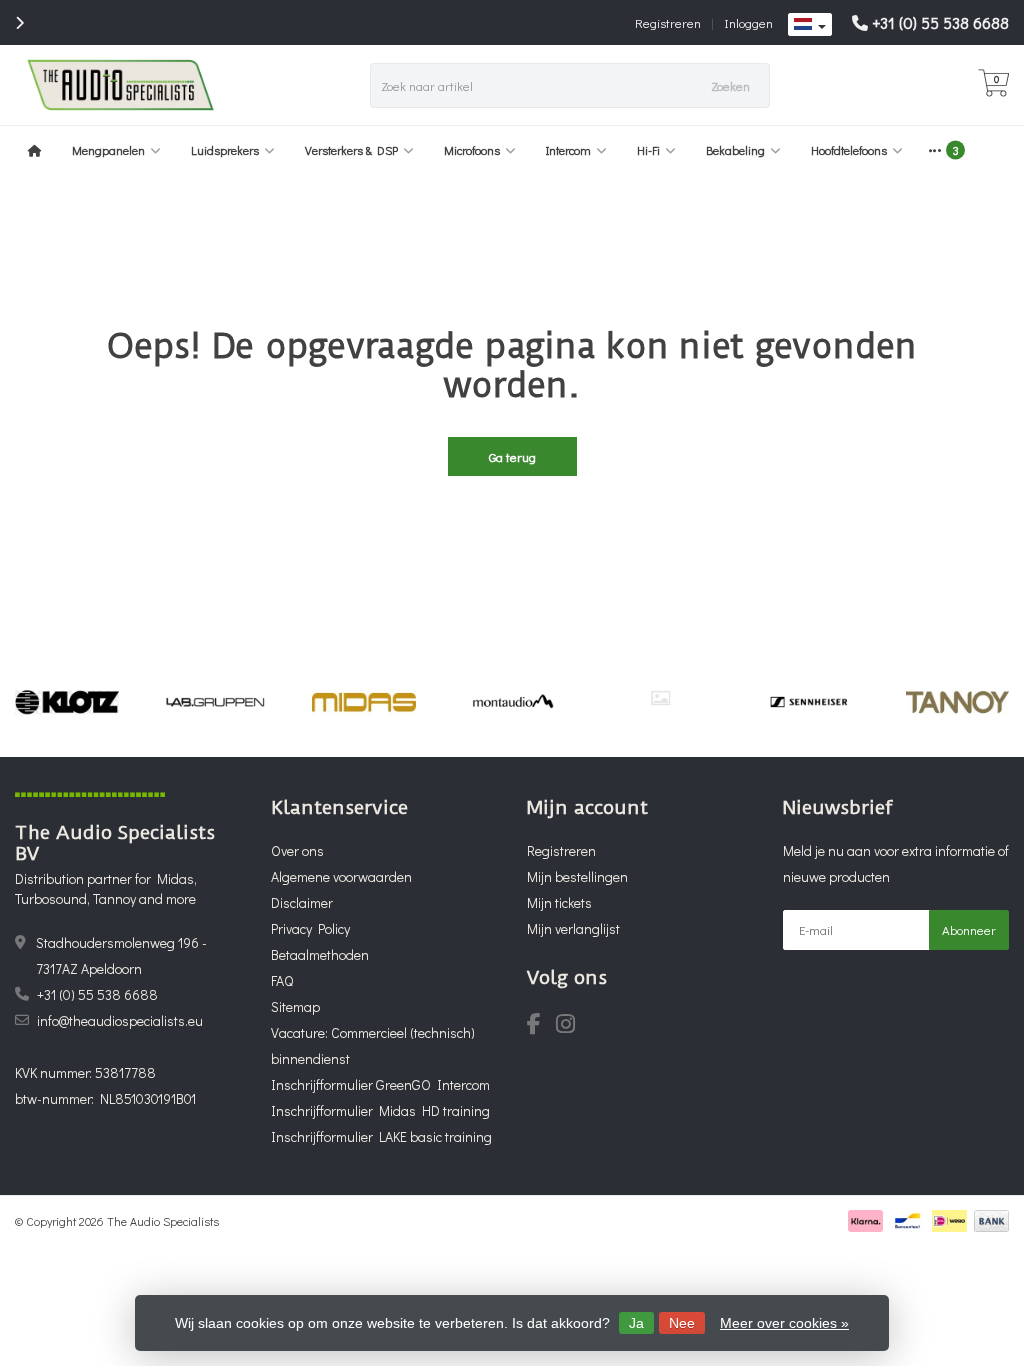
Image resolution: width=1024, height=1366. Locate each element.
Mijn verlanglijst (573, 928)
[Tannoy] (957, 702)
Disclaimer (302, 902)
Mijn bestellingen (577, 876)
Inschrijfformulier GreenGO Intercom (380, 1084)
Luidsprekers (225, 150)
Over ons (297, 850)
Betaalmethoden (320, 954)
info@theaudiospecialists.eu (120, 1020)
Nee (682, 1323)
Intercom (568, 150)
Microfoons (472, 150)
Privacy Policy (310, 928)
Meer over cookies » (784, 1323)
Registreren (668, 22)
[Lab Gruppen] (215, 702)
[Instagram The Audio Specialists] (571, 1026)
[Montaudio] (512, 702)
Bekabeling (735, 150)
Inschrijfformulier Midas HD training (380, 1110)
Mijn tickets (559, 902)
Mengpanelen (108, 150)
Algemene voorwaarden (341, 876)
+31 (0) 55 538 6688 (940, 22)
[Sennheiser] (808, 702)
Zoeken (730, 85)
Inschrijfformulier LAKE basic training (381, 1136)
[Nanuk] (660, 698)
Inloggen (748, 22)
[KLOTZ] (66, 702)
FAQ (282, 980)
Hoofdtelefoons (849, 150)
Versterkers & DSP (351, 150)
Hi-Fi (648, 150)
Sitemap (295, 1006)
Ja (636, 1323)
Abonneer (969, 929)
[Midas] (363, 702)
